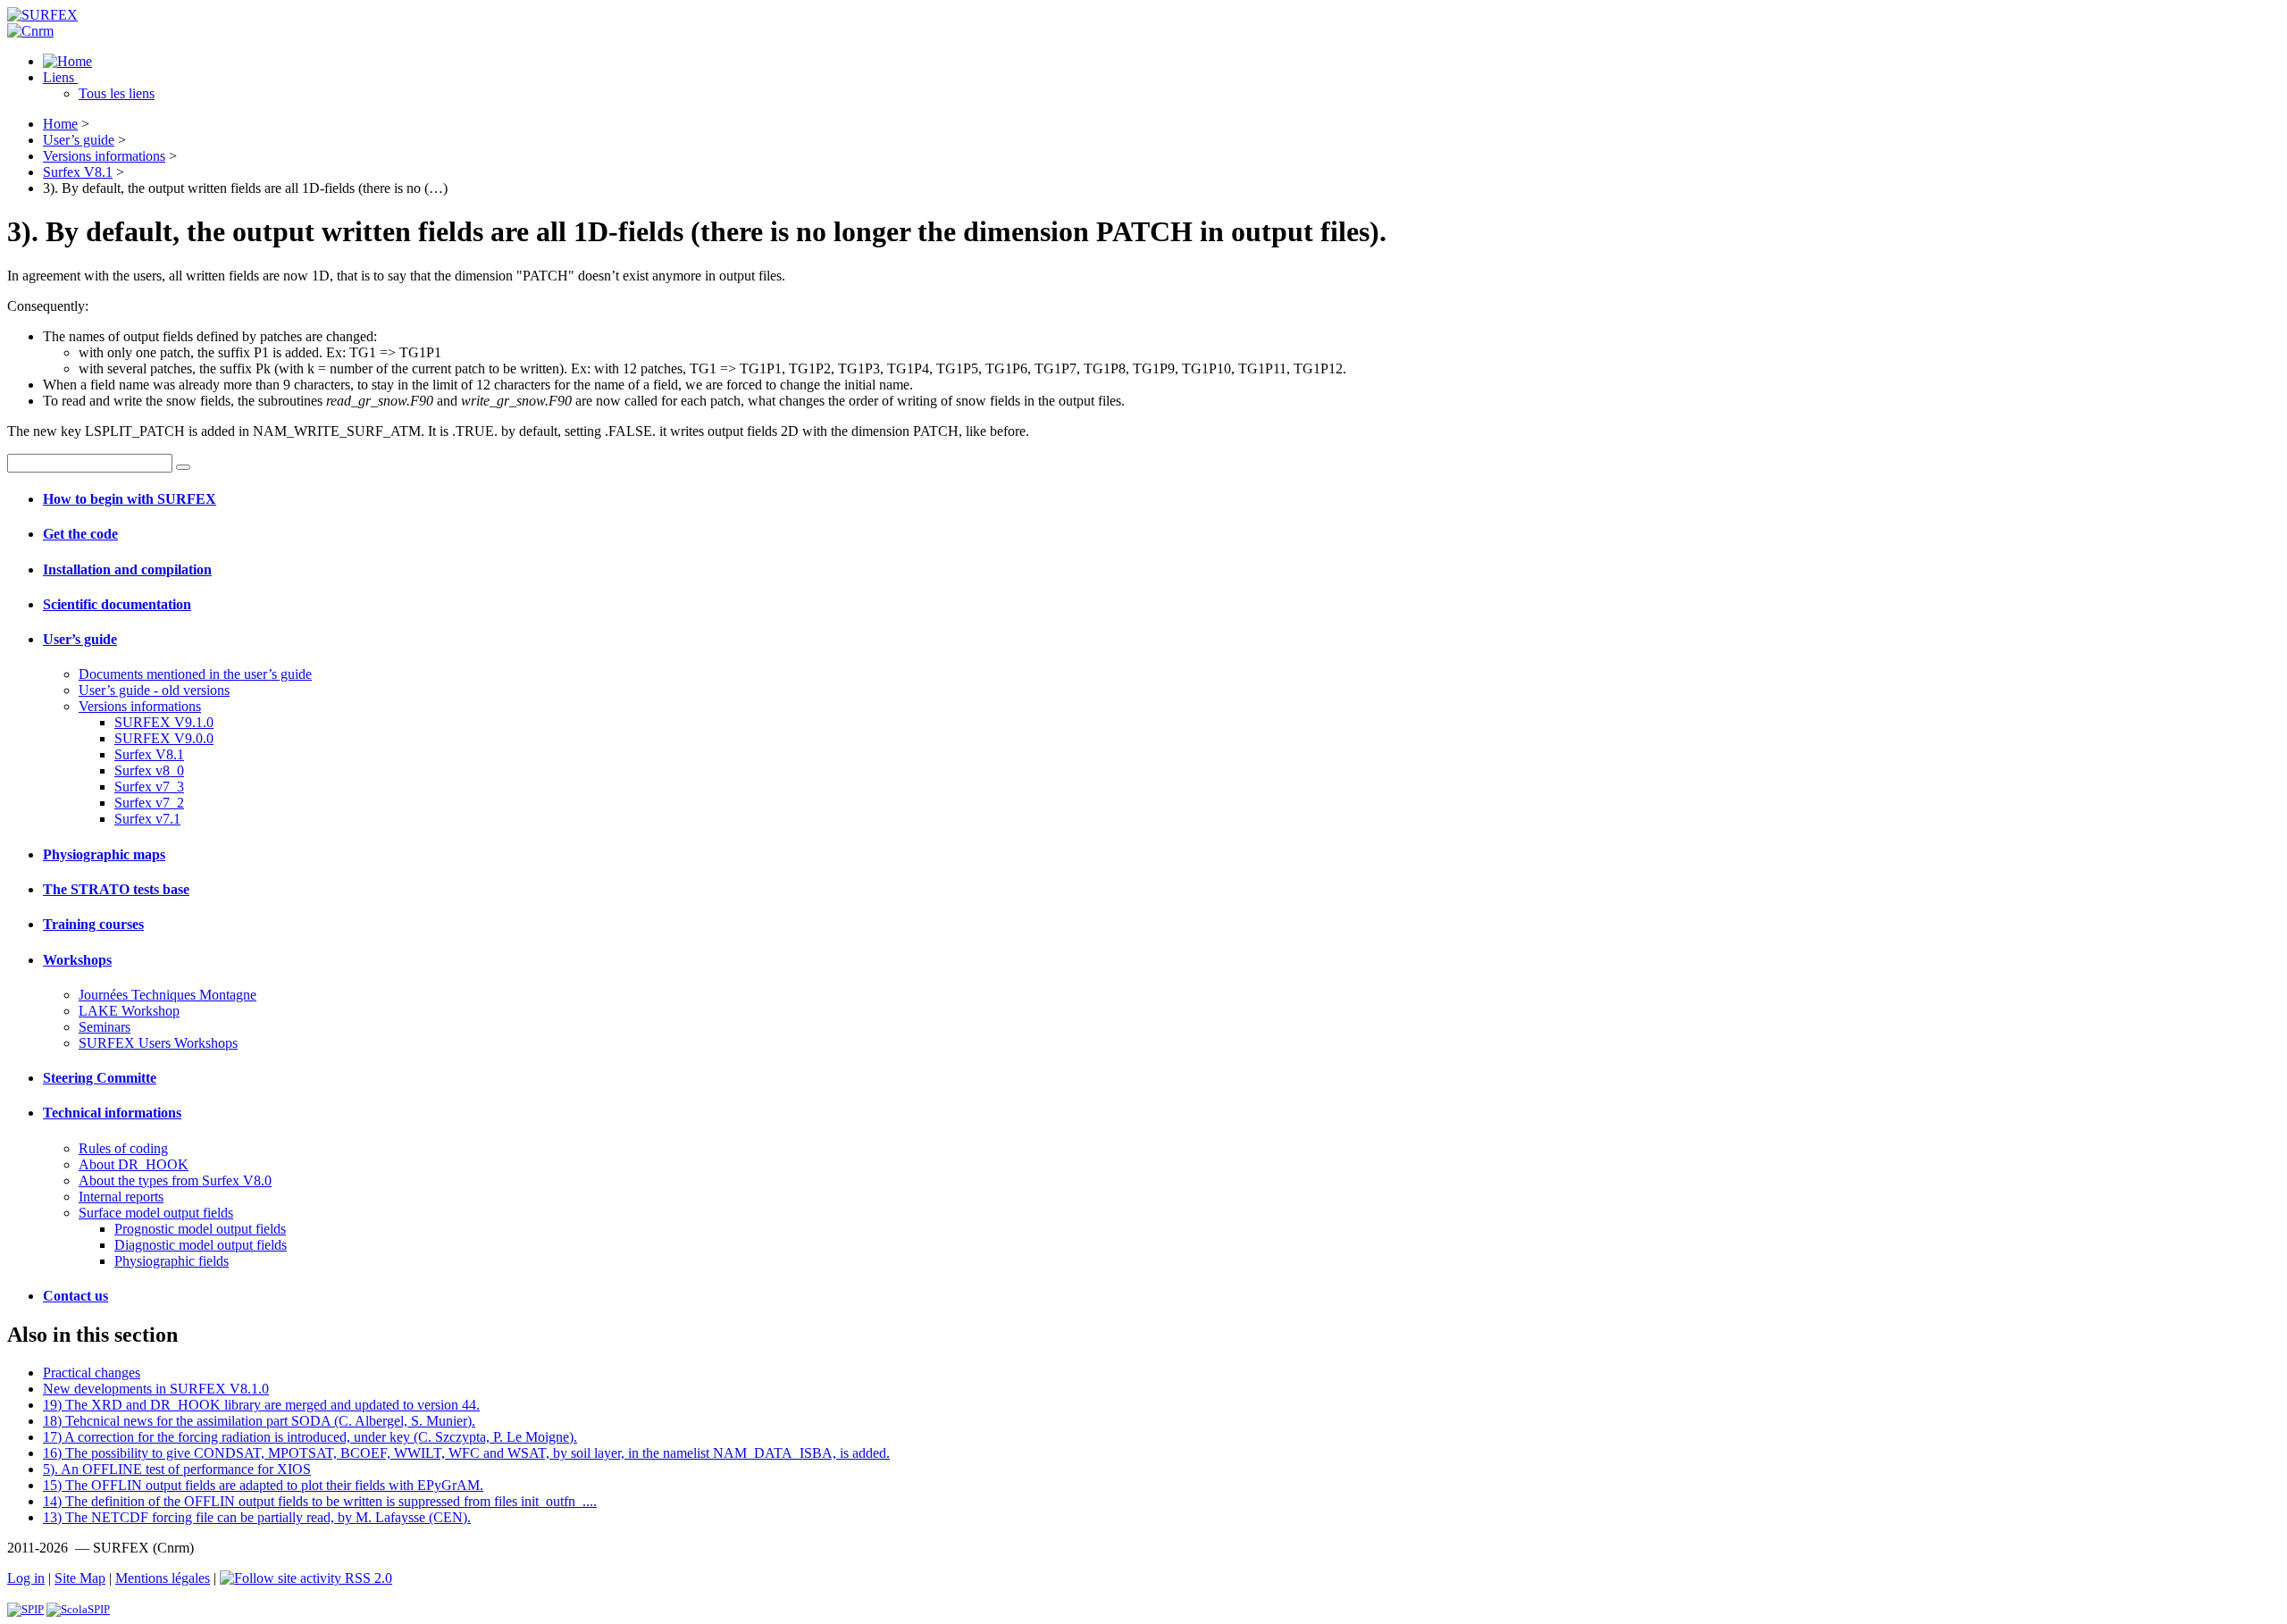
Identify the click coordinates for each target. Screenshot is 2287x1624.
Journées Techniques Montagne (168, 995)
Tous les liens (117, 93)
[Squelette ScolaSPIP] (78, 1609)
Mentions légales (163, 1578)
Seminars (105, 1027)
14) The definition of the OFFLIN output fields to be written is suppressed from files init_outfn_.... (320, 1501)
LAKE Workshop (129, 1011)
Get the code (80, 534)
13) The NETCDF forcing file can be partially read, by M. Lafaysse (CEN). (257, 1517)
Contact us (75, 1296)
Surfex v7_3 (149, 787)
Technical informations (112, 1113)
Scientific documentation (117, 604)
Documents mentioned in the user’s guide (195, 674)
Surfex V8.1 (78, 172)
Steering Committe (100, 1078)
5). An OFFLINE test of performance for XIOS (177, 1469)
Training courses (93, 924)
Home (60, 124)
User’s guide (79, 140)
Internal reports (121, 1197)
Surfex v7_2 (149, 803)
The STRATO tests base (116, 889)
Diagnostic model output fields (201, 1245)
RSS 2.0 (367, 1578)
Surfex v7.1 (147, 819)
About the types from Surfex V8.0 (175, 1180)
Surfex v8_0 (149, 770)
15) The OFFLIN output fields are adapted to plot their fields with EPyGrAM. (263, 1485)
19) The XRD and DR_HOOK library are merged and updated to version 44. (261, 1405)
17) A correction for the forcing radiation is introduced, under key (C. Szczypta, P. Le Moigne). (310, 1437)
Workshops (77, 960)
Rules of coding (123, 1148)
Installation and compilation (127, 569)
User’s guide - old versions (154, 690)
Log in (26, 1578)
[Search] (183, 467)
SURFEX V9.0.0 (164, 738)
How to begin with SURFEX (130, 499)
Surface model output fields (156, 1213)
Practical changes (92, 1373)
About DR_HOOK (134, 1164)
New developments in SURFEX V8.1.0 (156, 1389)
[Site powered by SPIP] (25, 1609)
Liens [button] (60, 77)
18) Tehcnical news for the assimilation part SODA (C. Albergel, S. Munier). (259, 1421)
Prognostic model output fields (200, 1229)
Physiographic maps (104, 854)
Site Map (80, 1578)
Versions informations (104, 156)
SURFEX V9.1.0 (164, 722)
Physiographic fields (172, 1261)
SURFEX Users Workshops (158, 1043)
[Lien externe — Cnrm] (30, 31)
